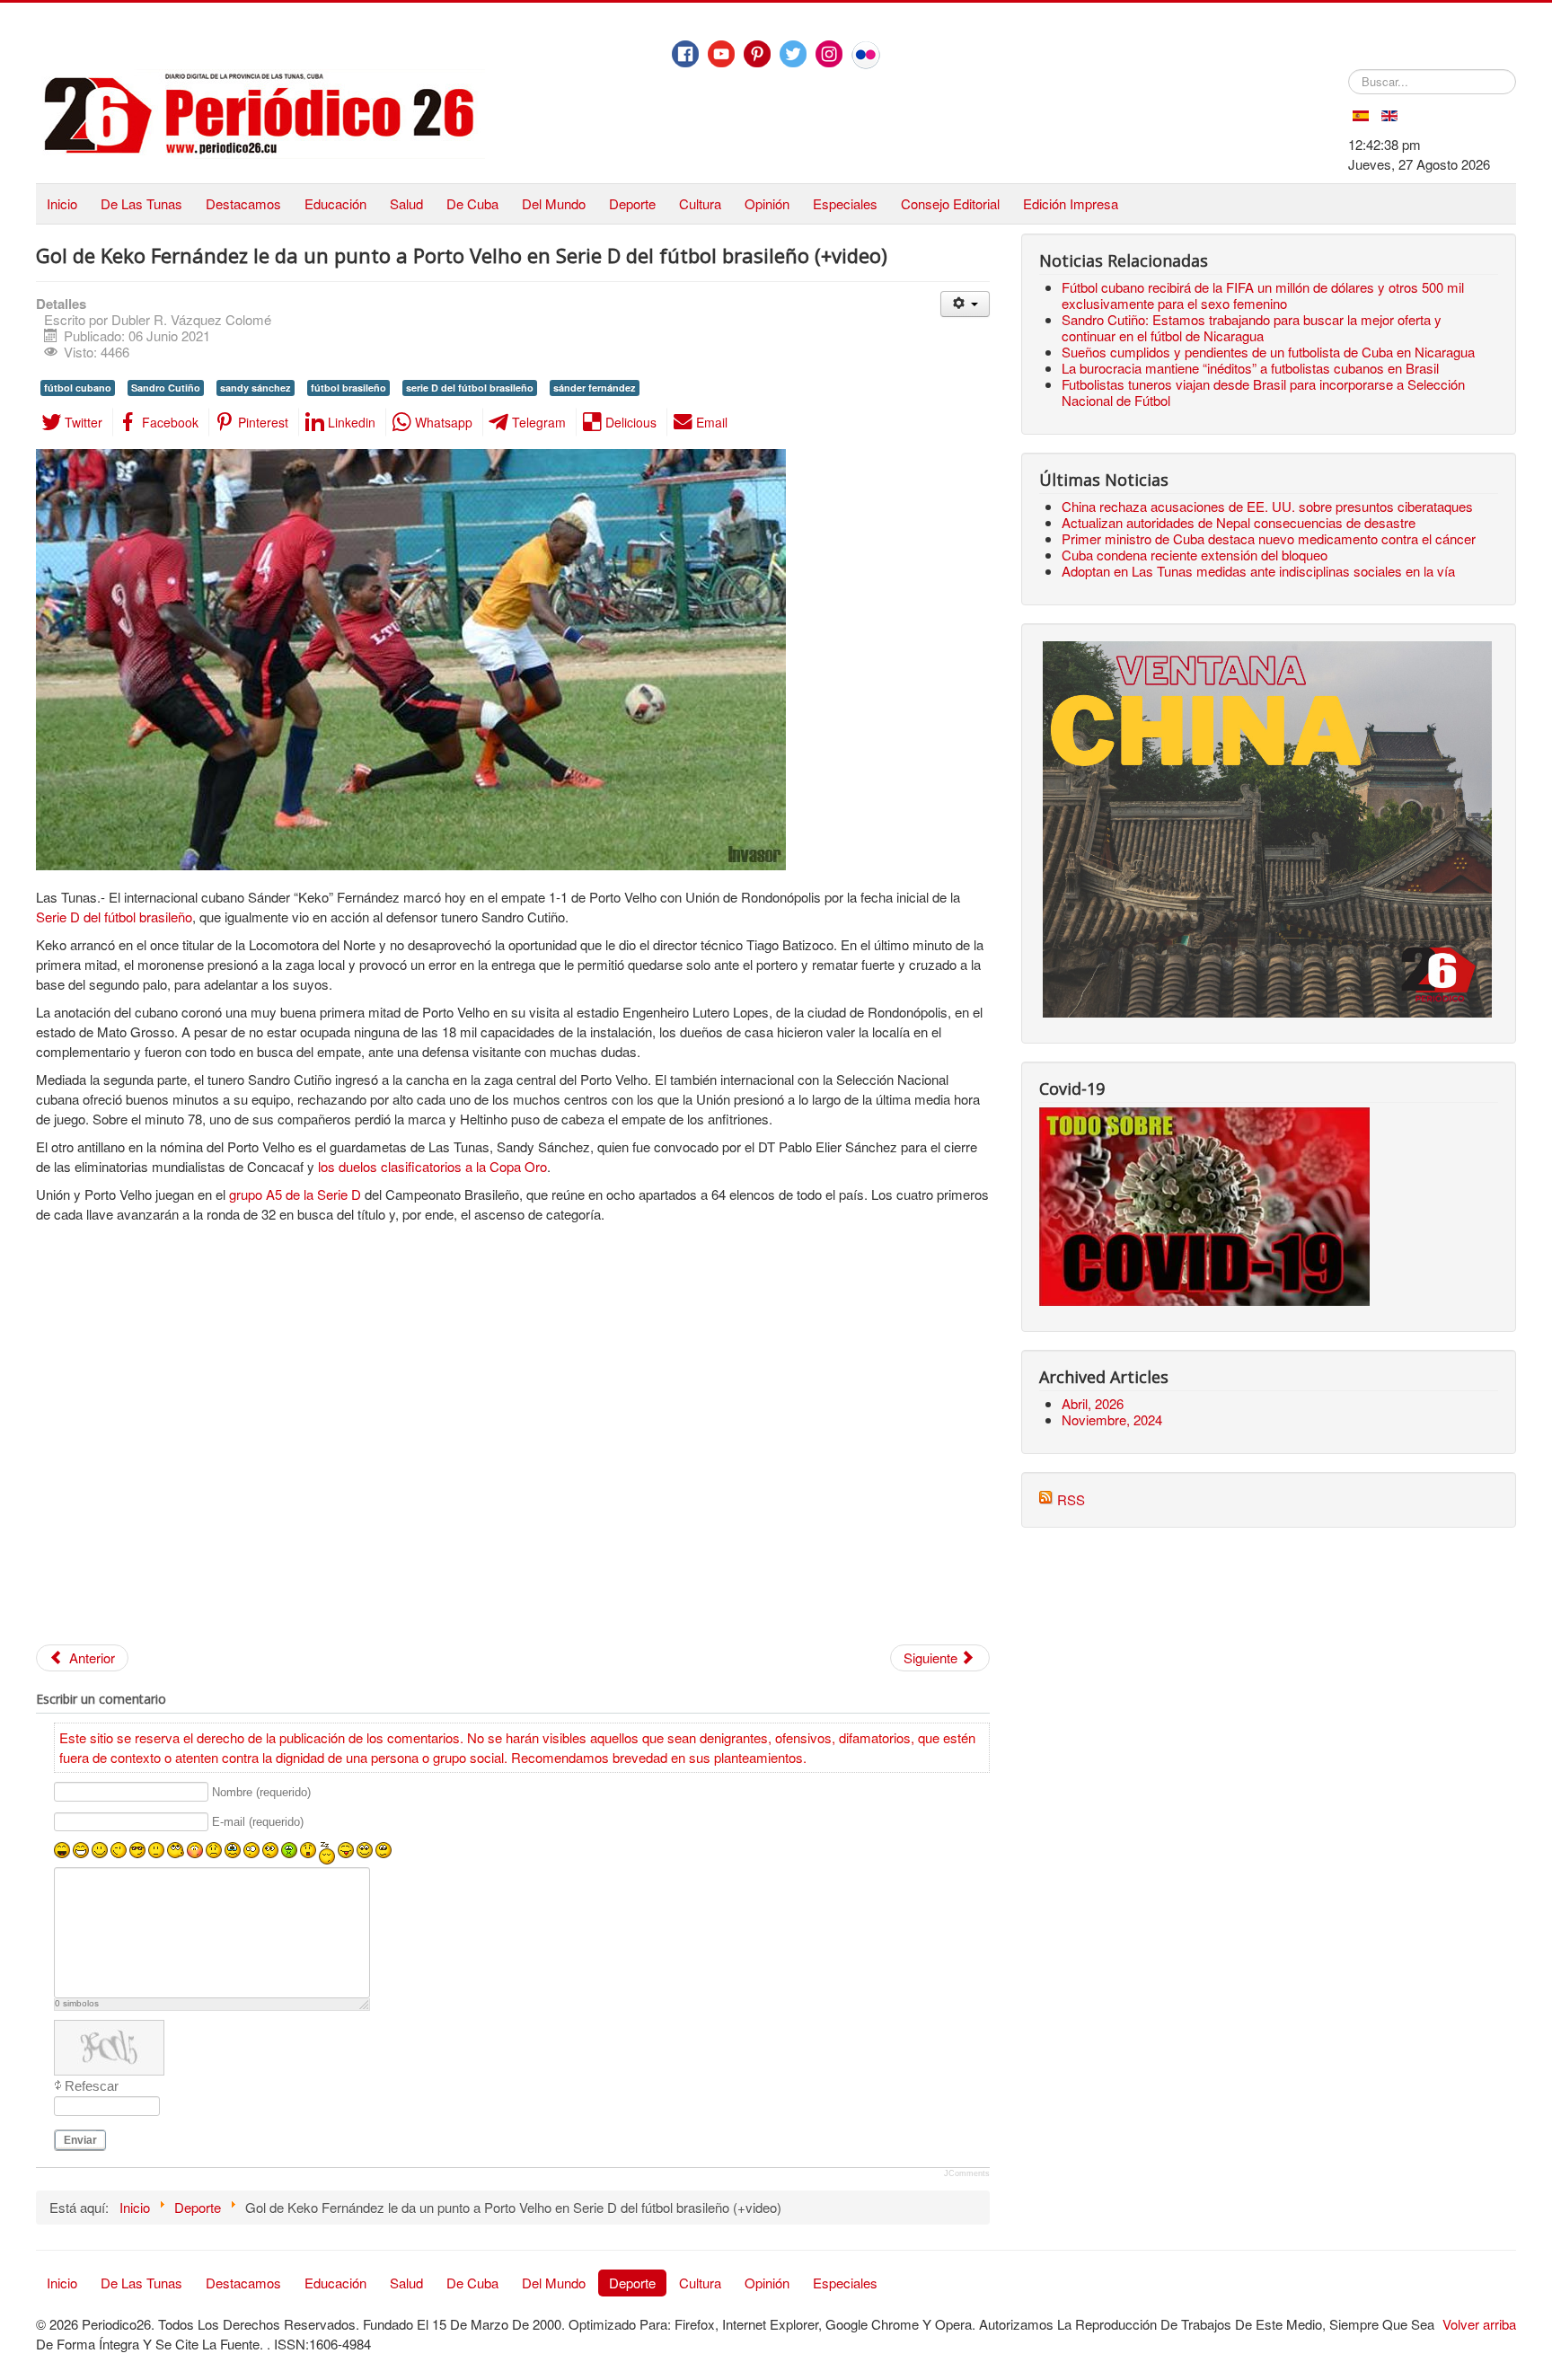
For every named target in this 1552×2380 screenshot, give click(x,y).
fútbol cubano (78, 388)
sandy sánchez (256, 388)
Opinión (767, 203)
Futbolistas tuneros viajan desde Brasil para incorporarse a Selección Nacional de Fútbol (1263, 392)
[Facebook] (685, 54)
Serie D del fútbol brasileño (114, 917)
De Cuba (472, 203)
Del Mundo (554, 203)
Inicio (62, 203)
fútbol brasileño (348, 388)
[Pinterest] (757, 54)
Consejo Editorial (950, 203)
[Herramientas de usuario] (965, 304)
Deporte (632, 203)
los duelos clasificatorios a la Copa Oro (432, 1166)
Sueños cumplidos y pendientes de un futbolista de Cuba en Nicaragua (1268, 352)
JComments (967, 2173)
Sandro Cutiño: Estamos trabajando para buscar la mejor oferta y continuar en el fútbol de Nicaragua (1252, 327)
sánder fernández (595, 388)
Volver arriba (1479, 2324)
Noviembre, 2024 (1112, 1419)
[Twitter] (793, 54)
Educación (335, 203)
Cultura (700, 203)
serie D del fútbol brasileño (470, 388)
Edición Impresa (1071, 203)
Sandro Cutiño (166, 388)
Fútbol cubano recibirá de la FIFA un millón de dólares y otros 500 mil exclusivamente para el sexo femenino (1263, 295)
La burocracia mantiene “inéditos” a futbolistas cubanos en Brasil (1250, 368)
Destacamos (243, 203)
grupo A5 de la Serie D (295, 1194)
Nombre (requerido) (261, 1792)
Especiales (845, 203)
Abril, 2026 (1093, 1403)
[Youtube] (721, 54)
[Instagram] (829, 54)
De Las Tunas (141, 203)
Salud (406, 203)
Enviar (80, 2140)
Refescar (92, 2086)
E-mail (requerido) (258, 1823)
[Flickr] (866, 55)
